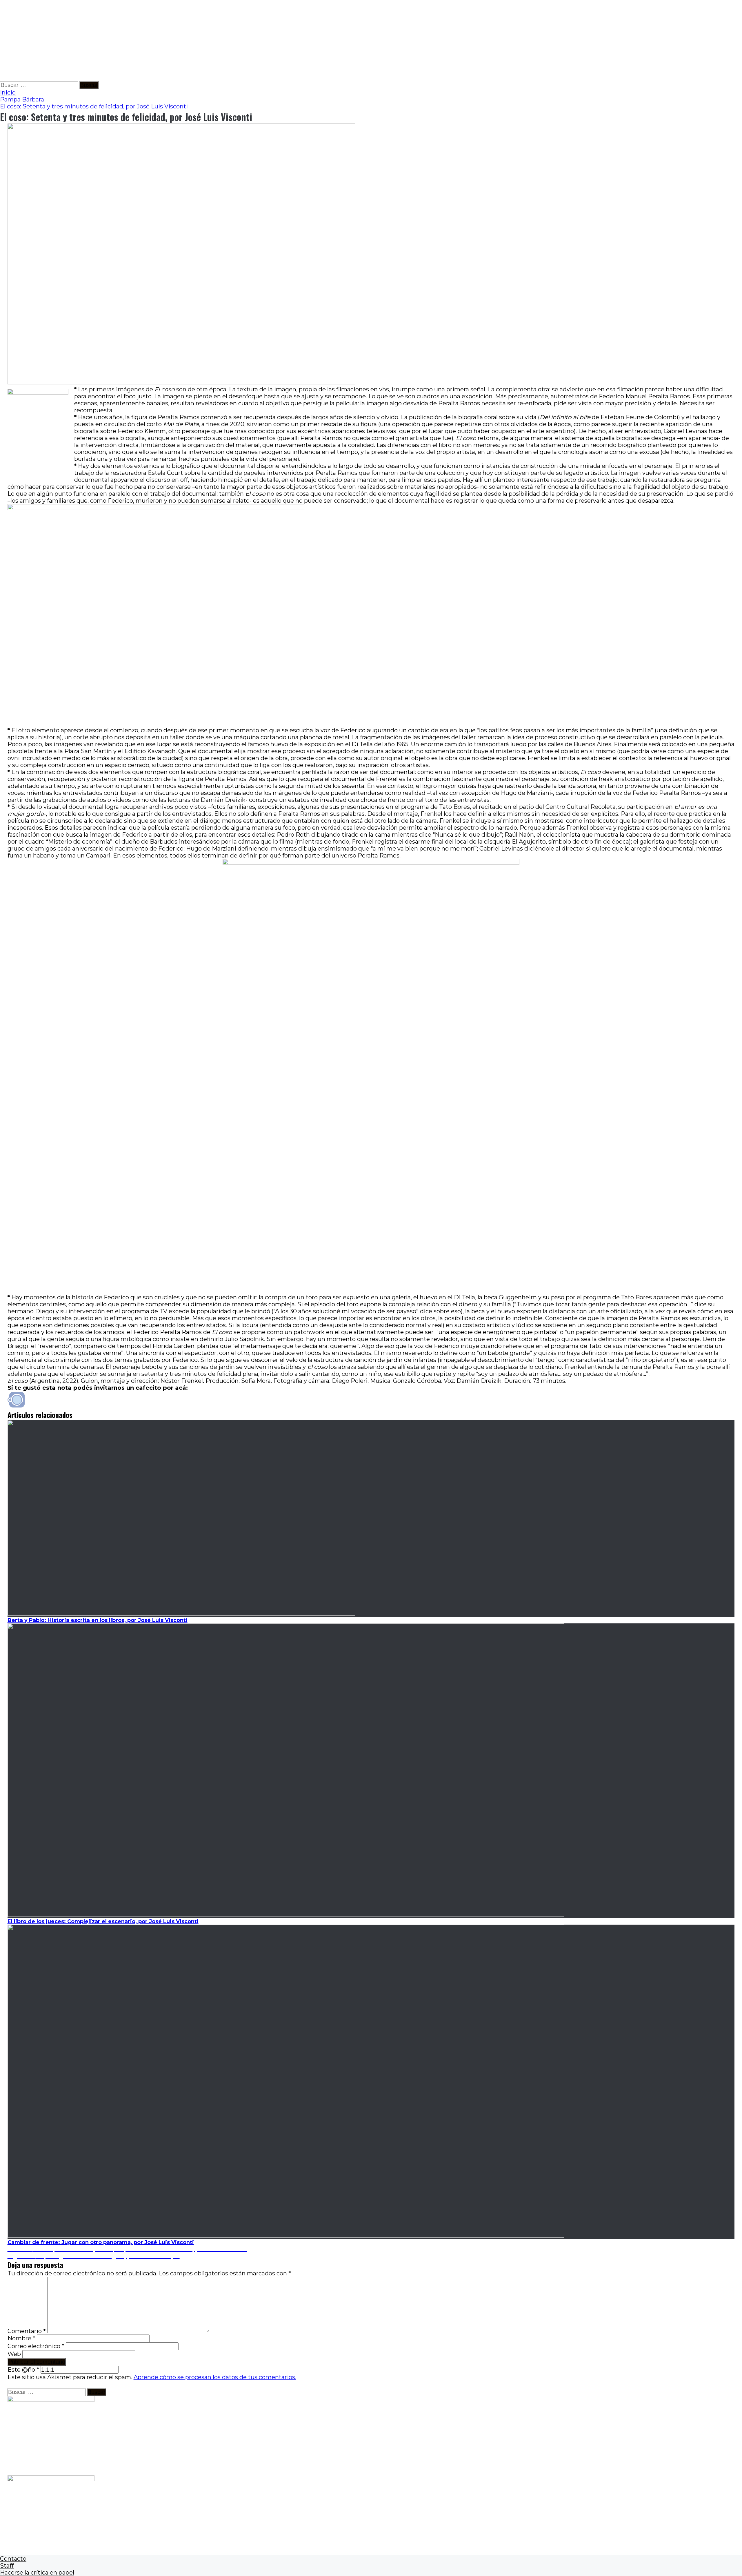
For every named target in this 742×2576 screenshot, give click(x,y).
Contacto (13, 2559)
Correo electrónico (36, 2346)
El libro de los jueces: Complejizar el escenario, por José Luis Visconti (103, 1921)
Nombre (21, 2338)
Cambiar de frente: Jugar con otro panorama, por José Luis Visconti (101, 2242)
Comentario (27, 2331)
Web (14, 2354)
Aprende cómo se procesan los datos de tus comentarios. (215, 2377)
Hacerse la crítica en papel (37, 2573)
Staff (7, 2566)
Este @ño (23, 2370)
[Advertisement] (174, 41)
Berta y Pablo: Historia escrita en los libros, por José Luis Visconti (98, 1620)
